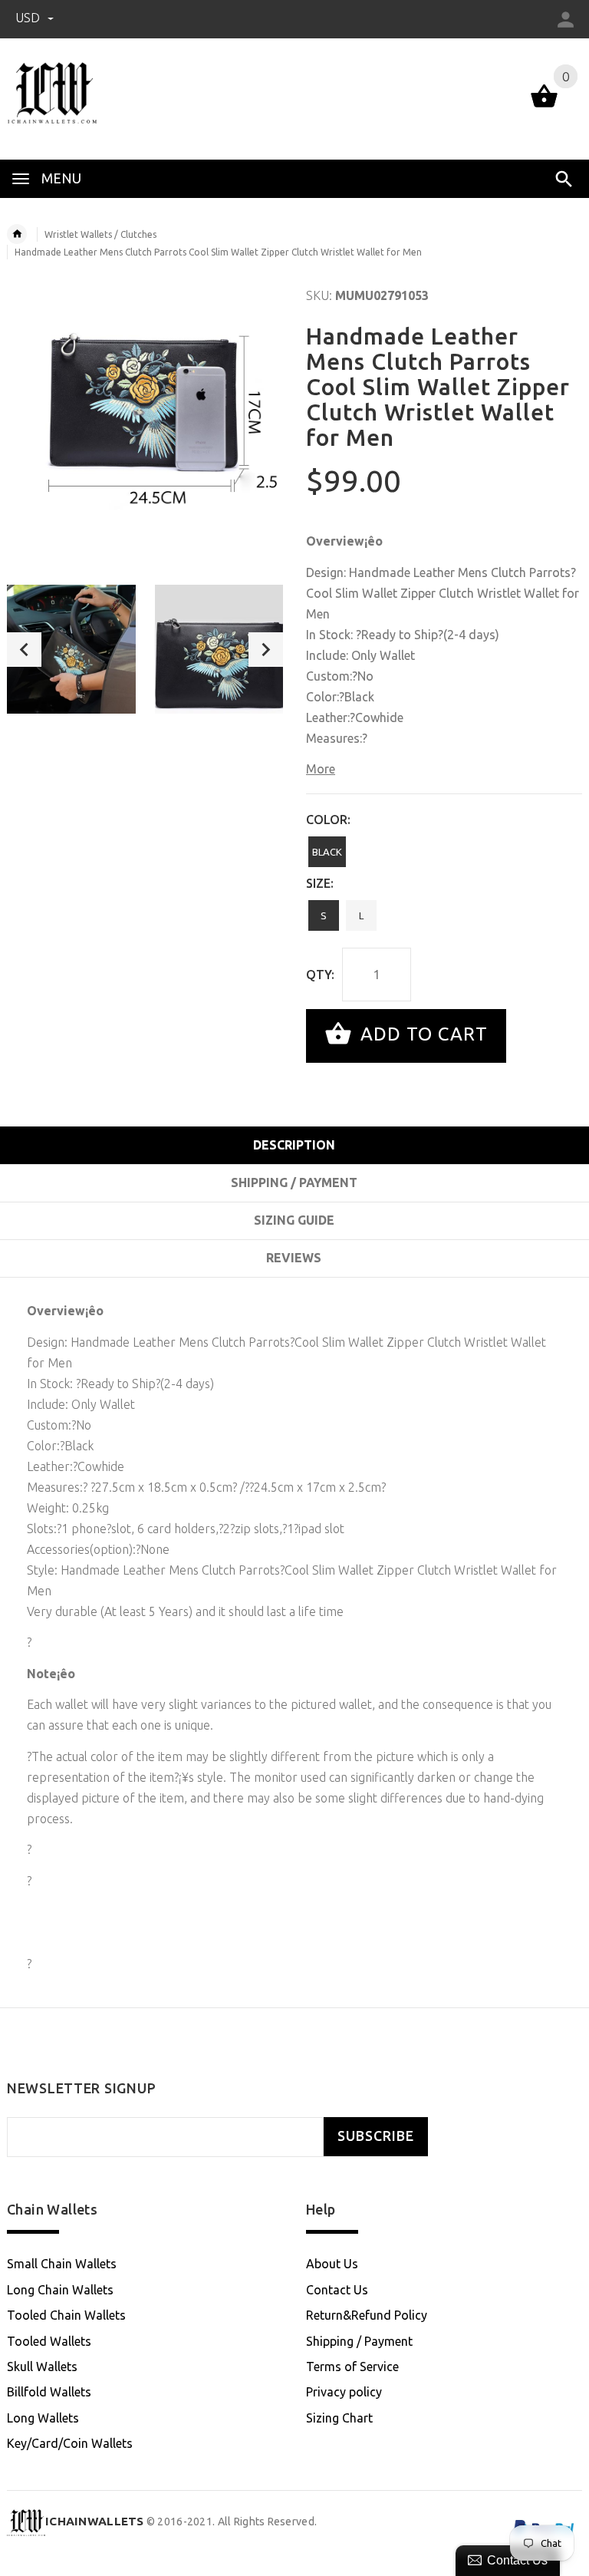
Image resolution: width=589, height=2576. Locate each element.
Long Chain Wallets (60, 2290)
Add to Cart (421, 1034)
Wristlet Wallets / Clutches (100, 234)
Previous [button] (24, 650)
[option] (71, 649)
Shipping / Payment (359, 2341)
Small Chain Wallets (62, 2264)
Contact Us (337, 2290)
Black (327, 852)
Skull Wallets (42, 2367)
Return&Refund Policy (367, 2315)
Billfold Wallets (49, 2392)
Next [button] (266, 650)
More (321, 769)
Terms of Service (352, 2367)
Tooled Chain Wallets (66, 2315)
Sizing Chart (339, 2418)
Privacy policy (344, 2392)
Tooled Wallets (49, 2341)
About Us (332, 2264)
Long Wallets (43, 2418)
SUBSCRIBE (376, 2136)
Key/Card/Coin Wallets (70, 2443)
